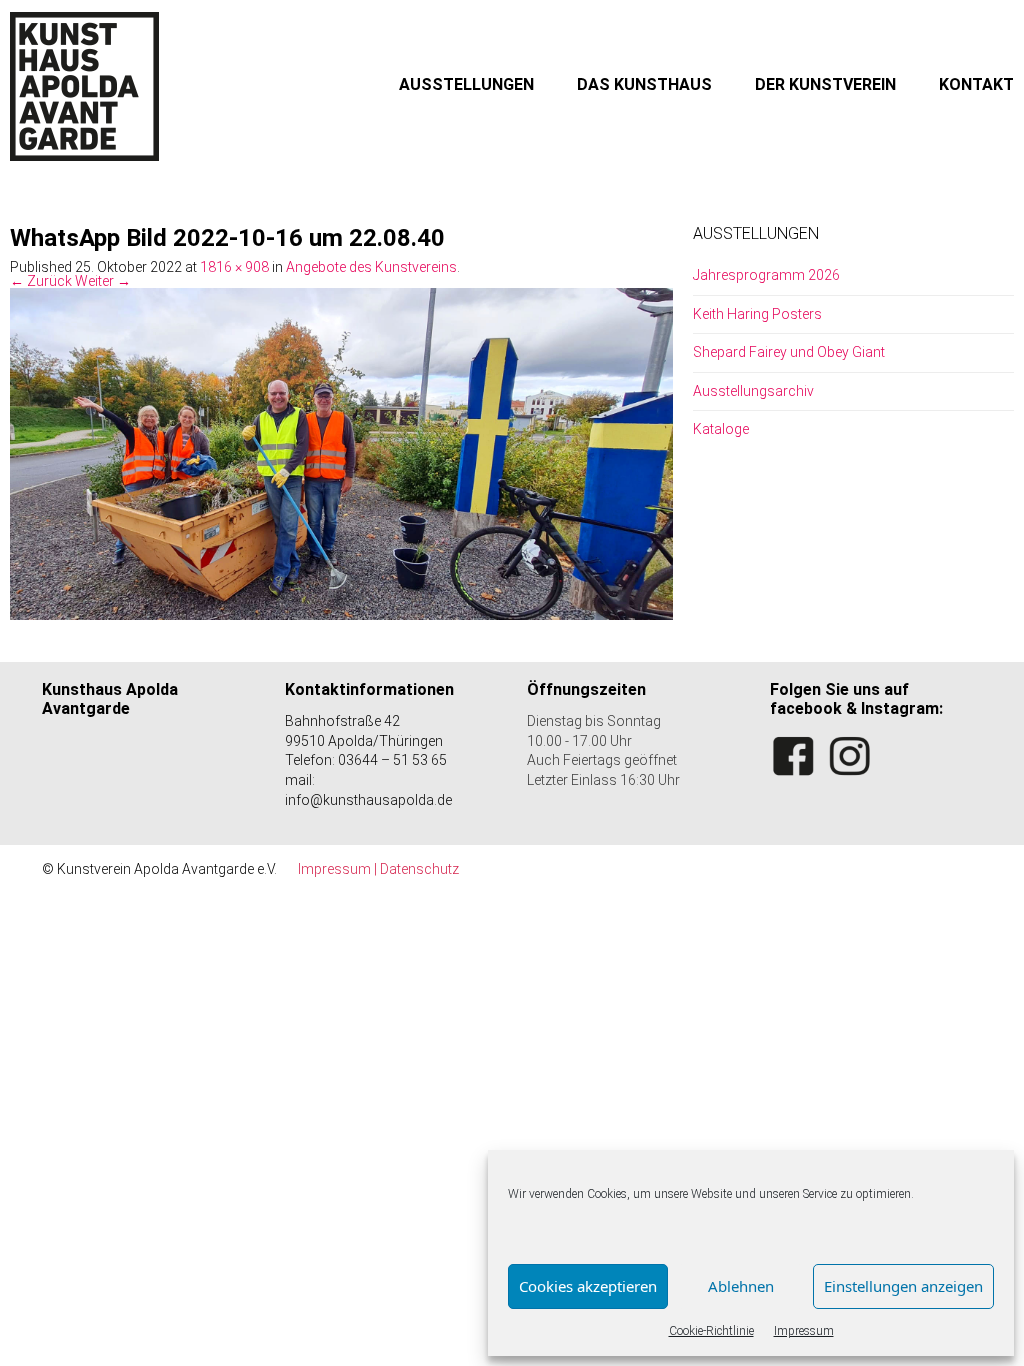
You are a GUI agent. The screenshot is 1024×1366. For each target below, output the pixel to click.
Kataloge (721, 429)
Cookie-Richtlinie (711, 1331)
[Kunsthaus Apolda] (85, 86)
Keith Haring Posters (757, 314)
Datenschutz (419, 869)
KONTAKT (976, 84)
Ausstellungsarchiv (753, 391)
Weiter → (103, 281)
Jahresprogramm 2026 (766, 275)
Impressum (804, 1331)
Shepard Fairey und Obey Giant (789, 352)
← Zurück (41, 281)
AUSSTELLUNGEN (466, 84)
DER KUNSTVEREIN (825, 84)
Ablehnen (741, 1286)
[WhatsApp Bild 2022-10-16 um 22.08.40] (341, 453)
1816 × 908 (234, 267)
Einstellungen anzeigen (903, 1286)
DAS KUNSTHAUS (644, 84)
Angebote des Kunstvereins (371, 267)
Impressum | (339, 869)
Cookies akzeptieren (588, 1286)
